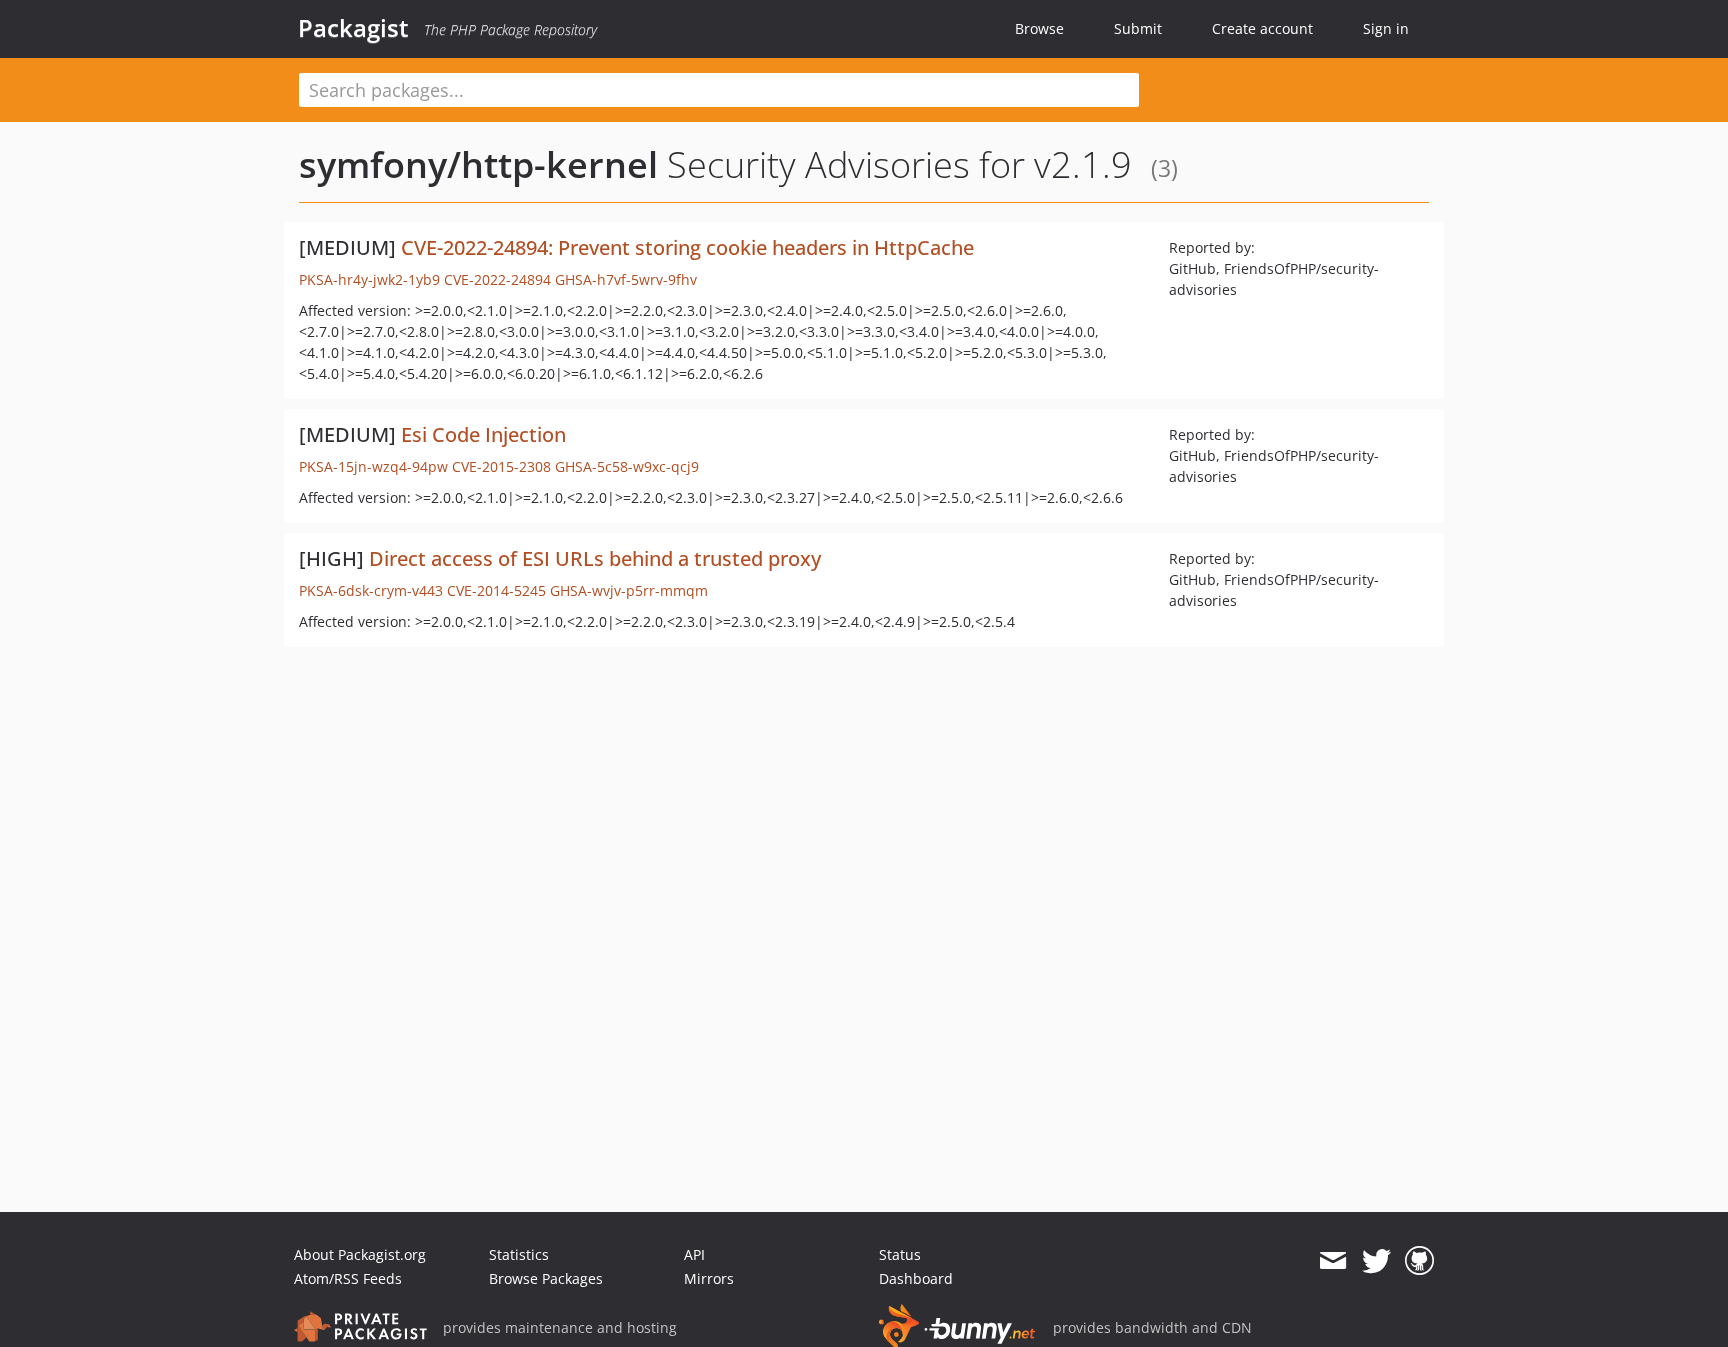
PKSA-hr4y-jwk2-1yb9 (369, 279)
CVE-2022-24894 (497, 279)
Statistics (519, 1254)
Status (900, 1254)
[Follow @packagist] (1376, 1261)
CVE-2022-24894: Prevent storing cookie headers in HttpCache (687, 247)
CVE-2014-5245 (496, 590)
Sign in (1386, 28)
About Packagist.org (360, 1254)
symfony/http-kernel (478, 164)
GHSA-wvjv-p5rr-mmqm (629, 590)
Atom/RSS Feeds (348, 1278)
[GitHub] (1419, 1261)
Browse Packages (546, 1278)
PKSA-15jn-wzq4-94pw (373, 466)
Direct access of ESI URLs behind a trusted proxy (595, 558)
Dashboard (916, 1278)
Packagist (353, 28)
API (694, 1254)
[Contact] (1332, 1261)
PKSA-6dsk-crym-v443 (371, 590)
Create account (1262, 28)
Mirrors (709, 1278)
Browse (1039, 28)
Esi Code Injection (483, 434)
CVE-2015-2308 (501, 466)
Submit (1138, 28)
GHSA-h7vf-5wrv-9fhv (626, 279)
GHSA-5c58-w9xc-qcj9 (627, 466)
